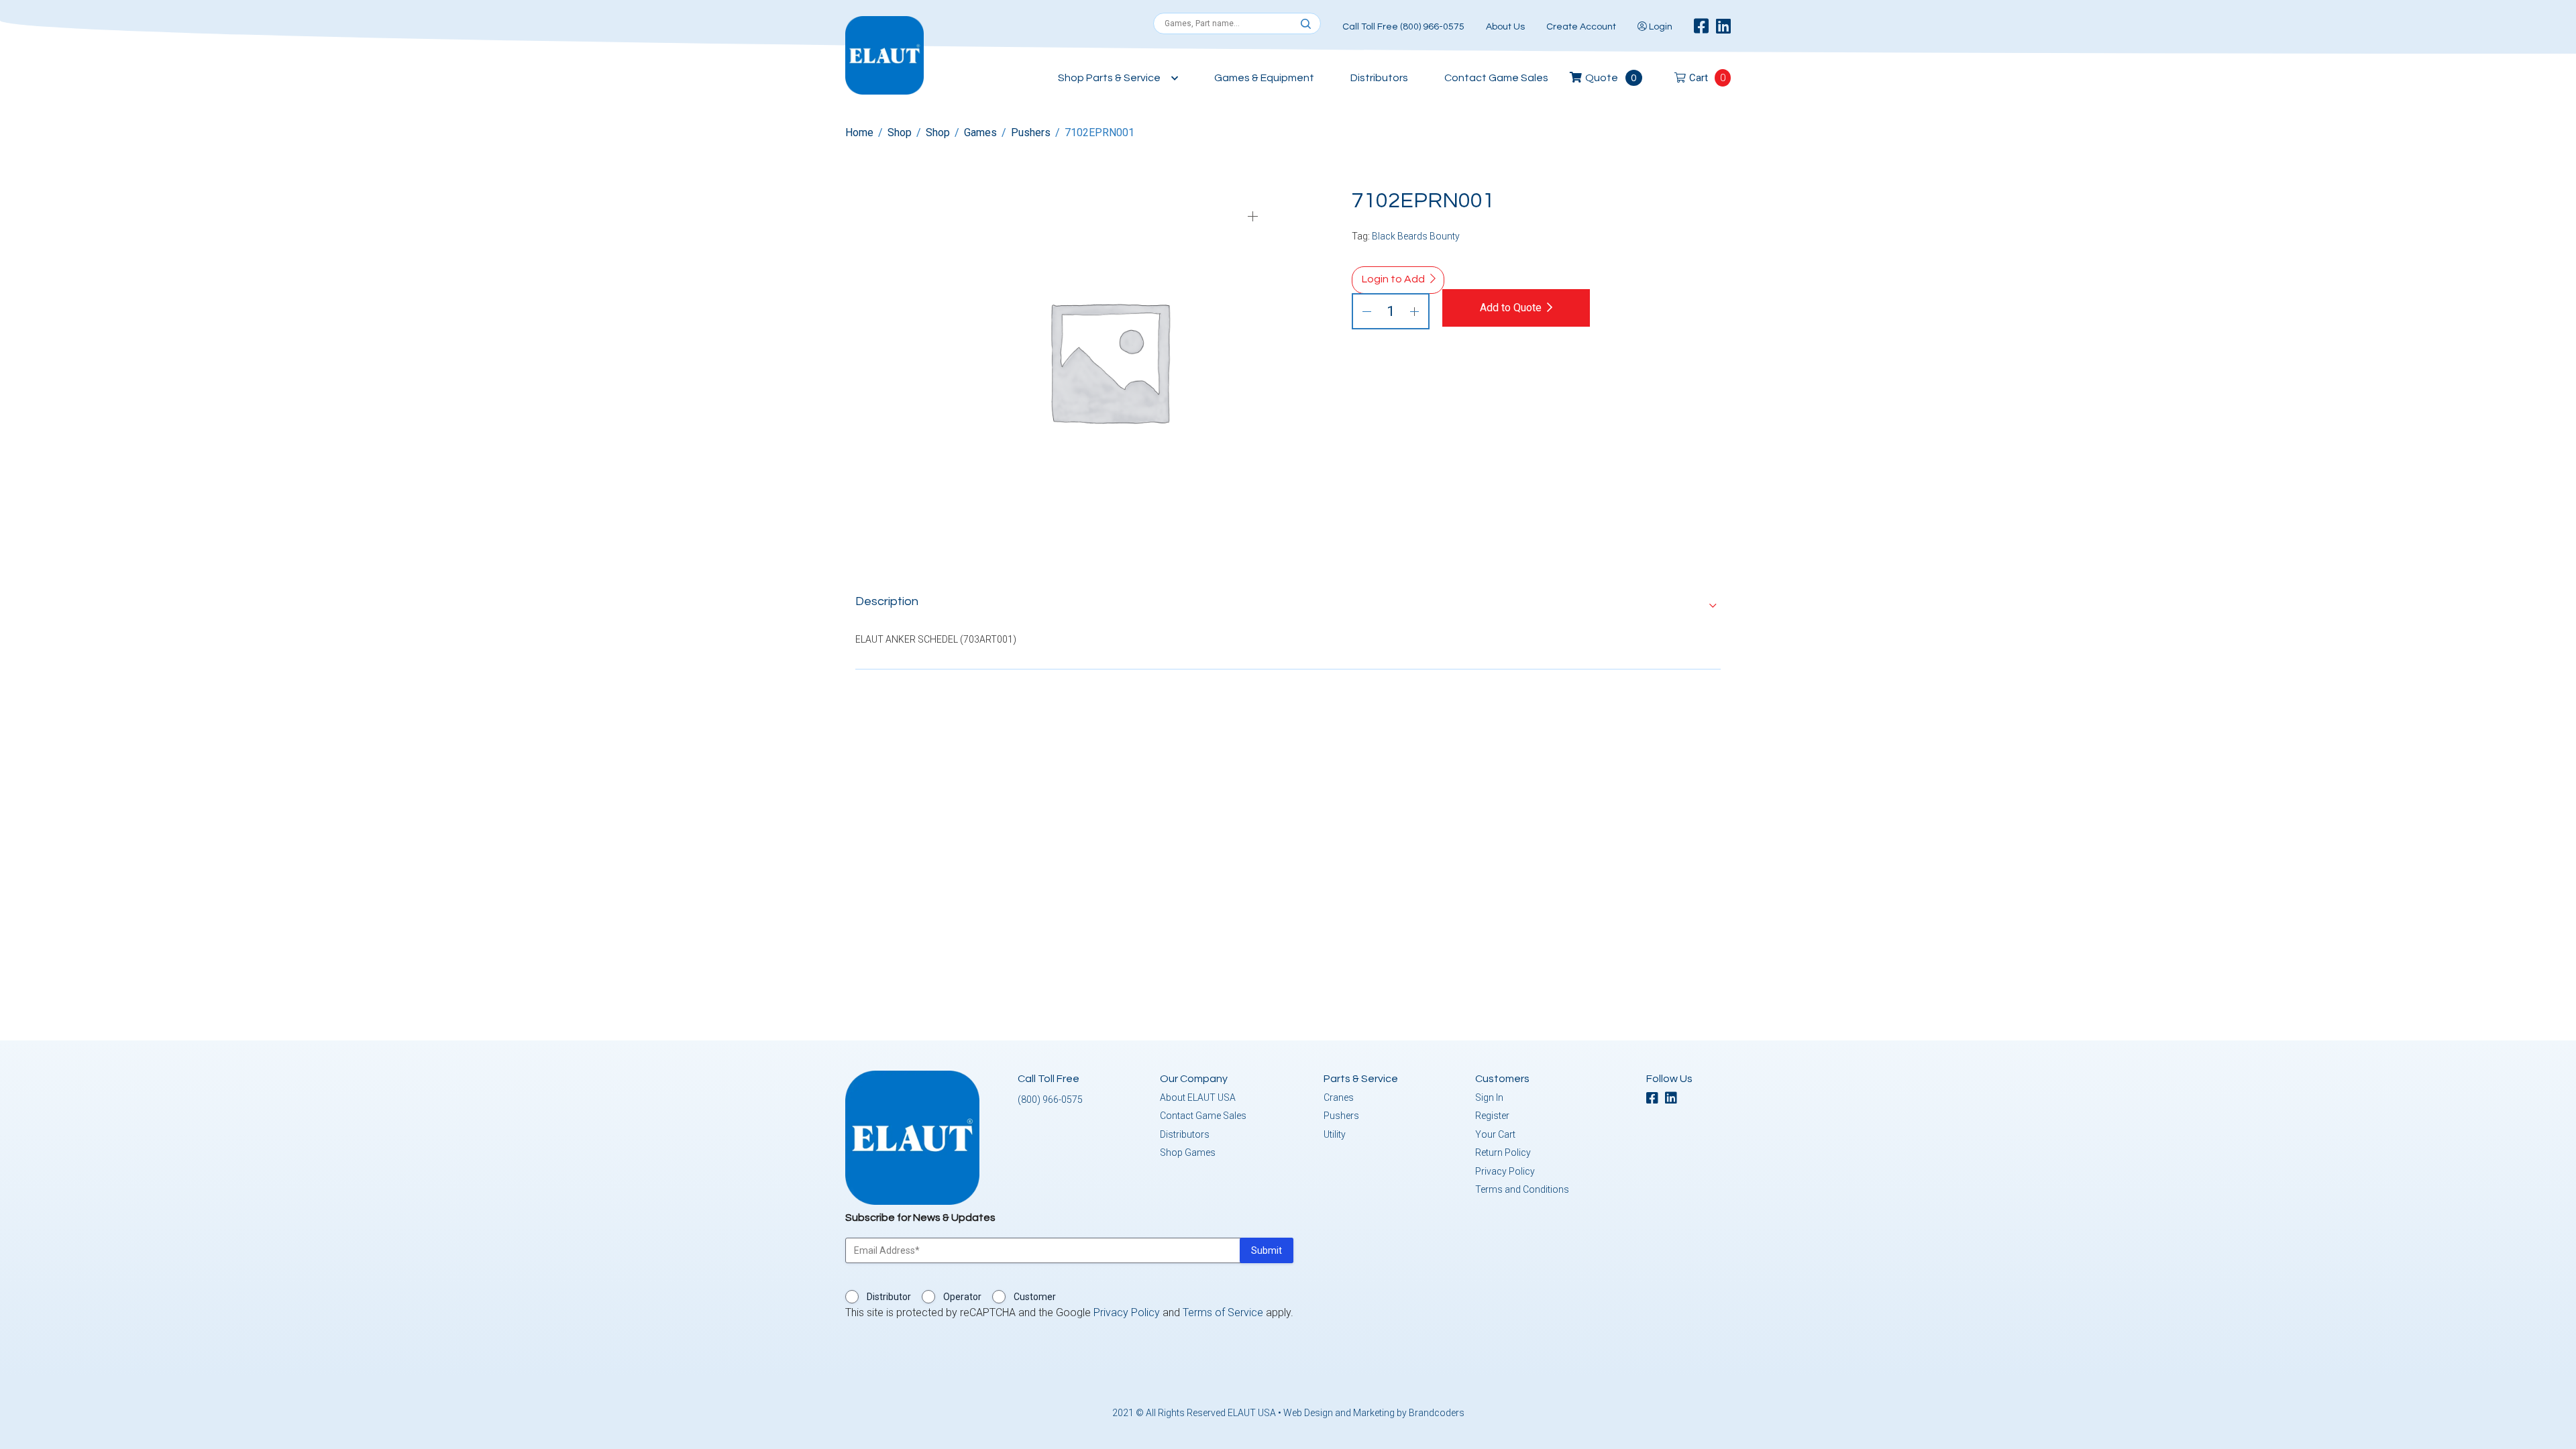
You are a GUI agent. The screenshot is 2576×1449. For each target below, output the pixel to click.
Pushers (1031, 132)
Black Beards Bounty (1416, 236)
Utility (1335, 1134)
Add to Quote (1511, 308)
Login (1660, 27)
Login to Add (1393, 279)
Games (980, 132)
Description (887, 601)
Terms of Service (1223, 1312)
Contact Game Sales (1496, 78)
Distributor (889, 1297)
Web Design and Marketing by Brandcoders (1374, 1413)
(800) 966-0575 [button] (1050, 1099)
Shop (900, 132)
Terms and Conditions (1522, 1189)
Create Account (1581, 27)
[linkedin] (1723, 27)
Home (859, 132)
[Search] (1306, 24)
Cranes (1339, 1097)
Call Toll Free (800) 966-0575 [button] (1403, 27)
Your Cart (1495, 1134)
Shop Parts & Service (1109, 78)
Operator (962, 1297)
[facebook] (1701, 27)
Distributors (1379, 78)
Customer (1035, 1297)
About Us (1505, 27)
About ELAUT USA (1198, 1097)
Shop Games (1188, 1152)
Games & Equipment (1264, 78)
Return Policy (1503, 1152)
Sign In (1489, 1097)
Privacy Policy (1505, 1171)
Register (1492, 1116)
